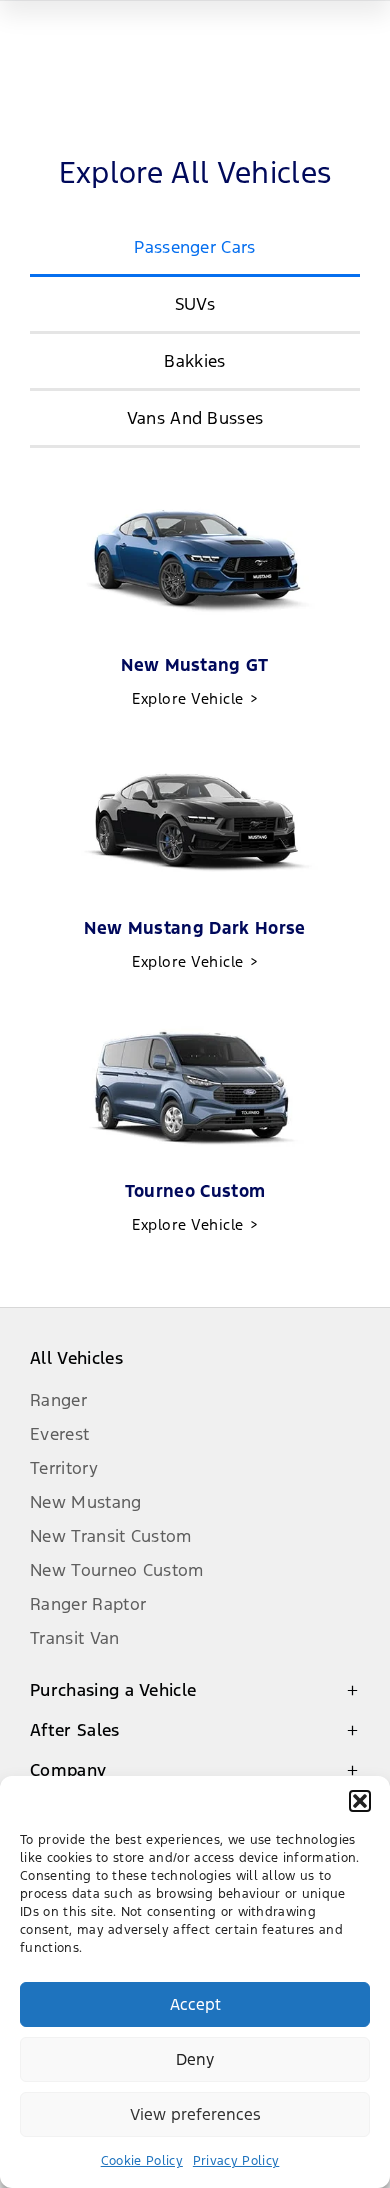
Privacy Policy (236, 2161)
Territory (64, 1468)
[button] (360, 1801)
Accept (195, 2004)
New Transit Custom (111, 1536)
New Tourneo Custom (117, 1570)
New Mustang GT (194, 681)
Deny (195, 2059)
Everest (59, 1434)
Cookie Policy (142, 2161)
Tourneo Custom (195, 1207)
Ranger (58, 1400)
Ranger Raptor (88, 1604)
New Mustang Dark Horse (194, 944)
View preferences (195, 2114)
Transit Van (75, 1638)
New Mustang (86, 1502)
